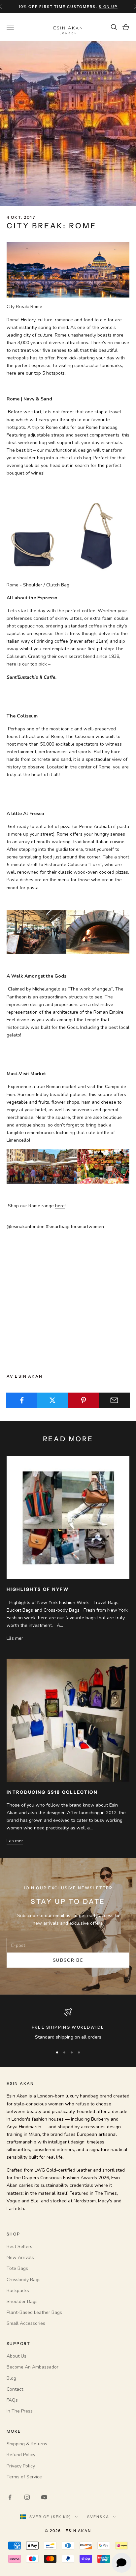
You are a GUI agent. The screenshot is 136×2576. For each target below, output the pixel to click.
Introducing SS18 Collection (52, 1792)
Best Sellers (19, 2247)
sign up (108, 7)
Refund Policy (21, 2455)
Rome (13, 585)
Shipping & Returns (27, 2444)
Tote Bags (17, 2268)
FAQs (12, 2400)
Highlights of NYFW (38, 1589)
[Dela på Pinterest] (84, 1400)
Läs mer (15, 1638)
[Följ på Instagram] (27, 2497)
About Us (17, 2356)
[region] (68, 2024)
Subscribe (68, 1960)
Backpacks (18, 2291)
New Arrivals (20, 2257)
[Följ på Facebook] (10, 2497)
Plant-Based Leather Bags (34, 2312)
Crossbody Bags (24, 2280)
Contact (15, 2389)
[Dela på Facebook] (22, 1400)
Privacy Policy (21, 2466)
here (60, 1206)
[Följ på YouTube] (44, 2497)
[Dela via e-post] (114, 1400)
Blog (11, 2378)
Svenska (98, 2517)
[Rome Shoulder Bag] (68, 539)
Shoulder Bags (22, 2301)
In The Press (20, 2411)
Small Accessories (26, 2323)
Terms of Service (24, 2477)
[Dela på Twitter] (52, 1400)
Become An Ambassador (33, 2367)
